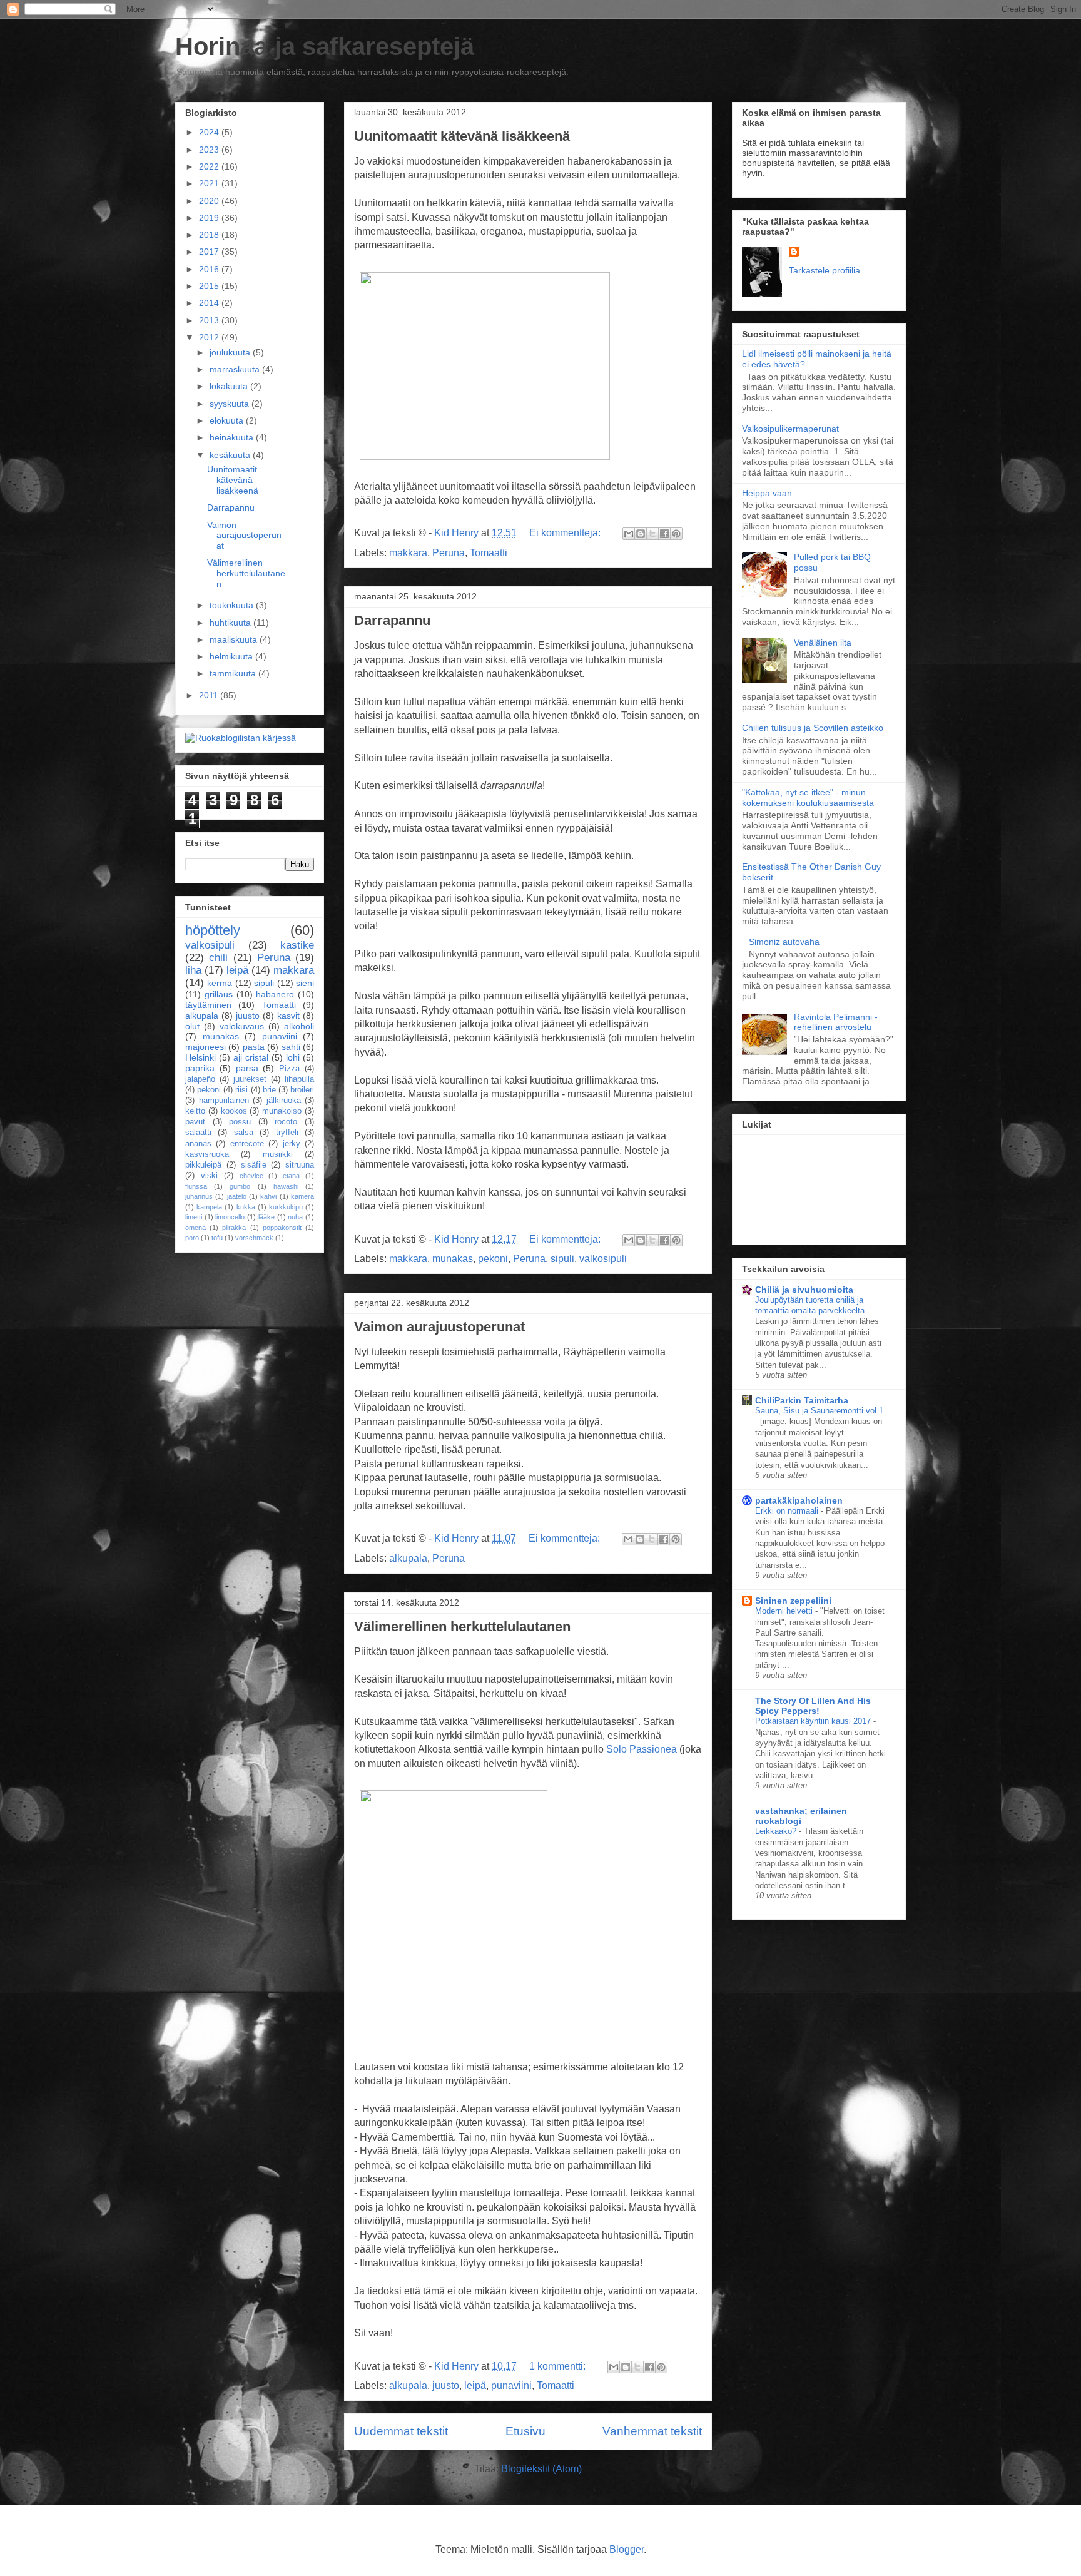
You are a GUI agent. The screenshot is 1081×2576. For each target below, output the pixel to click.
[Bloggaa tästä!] (641, 534)
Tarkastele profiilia (825, 270)
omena (195, 1228)
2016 (210, 269)
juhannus (199, 1196)
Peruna (449, 553)
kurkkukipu (286, 1207)
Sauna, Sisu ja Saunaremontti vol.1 (819, 1411)
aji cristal (251, 1057)
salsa (244, 1133)
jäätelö (237, 1196)
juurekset (250, 1079)
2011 (210, 695)
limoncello (230, 1217)
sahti (291, 1047)
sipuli (562, 1259)
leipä (475, 2385)
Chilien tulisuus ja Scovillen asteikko (813, 728)
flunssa (196, 1186)
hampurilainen (224, 1101)
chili (218, 958)
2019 (210, 218)
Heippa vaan (767, 493)
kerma (220, 983)
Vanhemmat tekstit (652, 2431)
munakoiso (282, 1111)
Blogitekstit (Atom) (541, 2469)
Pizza (289, 1069)
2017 (210, 252)
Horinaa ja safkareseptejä (325, 46)
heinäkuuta (233, 437)
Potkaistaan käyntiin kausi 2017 (814, 1721)
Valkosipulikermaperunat (790, 429)
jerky (292, 1144)
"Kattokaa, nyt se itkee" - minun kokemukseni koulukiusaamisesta (808, 797)
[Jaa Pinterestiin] (676, 534)
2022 (210, 166)
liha (193, 970)
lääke (266, 1217)
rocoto (286, 1122)
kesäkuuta (231, 455)
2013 (210, 320)
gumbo (240, 1186)
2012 (210, 337)
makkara (408, 553)
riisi (241, 1090)
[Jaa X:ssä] (652, 534)
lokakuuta (230, 386)
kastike (297, 945)
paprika (200, 1068)
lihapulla (299, 1079)
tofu (217, 1238)
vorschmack (254, 1238)
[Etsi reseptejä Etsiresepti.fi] (241, 738)
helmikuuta (232, 656)
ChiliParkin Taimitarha (802, 1400)
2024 (210, 132)
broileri (302, 1090)
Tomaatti (489, 553)
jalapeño (200, 1079)
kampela (209, 1207)
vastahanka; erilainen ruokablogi (801, 1816)
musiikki (278, 1154)
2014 (210, 303)
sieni (305, 983)
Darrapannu (392, 620)
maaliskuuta (235, 639)
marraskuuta (236, 369)
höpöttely (213, 930)
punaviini (511, 2385)
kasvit (288, 1016)
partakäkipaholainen (799, 1500)
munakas (453, 1259)
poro (192, 1238)
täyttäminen (208, 1005)
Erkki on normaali (788, 1511)
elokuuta (228, 420)
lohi (293, 1057)
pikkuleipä (203, 1165)
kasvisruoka (207, 1154)
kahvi (268, 1196)
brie (269, 1090)
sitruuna (300, 1165)
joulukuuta (231, 352)
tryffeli (287, 1133)
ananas (198, 1144)
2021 (210, 183)
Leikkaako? (777, 1831)
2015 (210, 286)
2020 (210, 201)
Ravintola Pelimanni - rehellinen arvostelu (836, 1022)
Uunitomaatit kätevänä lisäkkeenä (462, 136)
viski (209, 1176)
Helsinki (200, 1057)
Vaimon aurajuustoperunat (439, 1327)
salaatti (198, 1133)
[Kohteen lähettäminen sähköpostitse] (629, 534)
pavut (195, 1122)
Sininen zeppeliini (793, 1601)
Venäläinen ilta (823, 643)
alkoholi (299, 1026)
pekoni (493, 1259)
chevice (251, 1176)
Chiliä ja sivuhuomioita (804, 1290)
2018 (210, 235)
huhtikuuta (231, 623)
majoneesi (206, 1047)
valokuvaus (242, 1026)
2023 (210, 150)
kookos (234, 1111)
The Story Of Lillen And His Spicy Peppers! (813, 1706)
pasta (254, 1047)
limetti (194, 1217)
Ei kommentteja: (566, 533)
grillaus (219, 994)
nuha (295, 1217)
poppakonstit (282, 1228)
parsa (247, 1068)
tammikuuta (234, 673)
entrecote (247, 1144)
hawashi (286, 1186)
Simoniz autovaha (784, 942)
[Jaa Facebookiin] (664, 534)
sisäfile (254, 1165)
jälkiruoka (284, 1101)
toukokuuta (233, 605)
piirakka (234, 1228)
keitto (195, 1111)
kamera (302, 1196)
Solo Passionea (642, 1749)
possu (240, 1122)
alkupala (408, 1558)
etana (291, 1176)
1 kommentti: (559, 2366)
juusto (446, 2385)
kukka (246, 1207)
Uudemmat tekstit (401, 2431)
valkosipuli (603, 1259)
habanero (275, 994)
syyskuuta (231, 404)
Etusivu (525, 2431)
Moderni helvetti (785, 1611)
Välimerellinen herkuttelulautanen (462, 1627)
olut (192, 1026)
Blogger (627, 2549)
